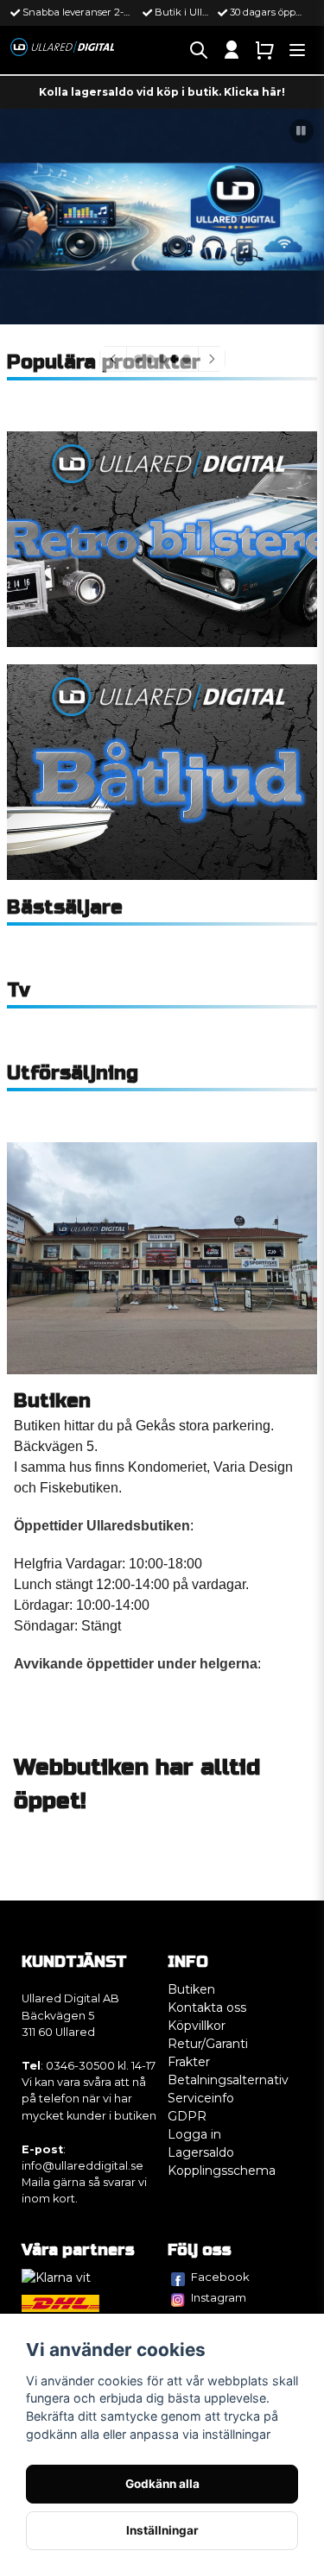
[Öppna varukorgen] (264, 50)
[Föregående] (113, 359)
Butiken (191, 1989)
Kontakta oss (207, 2007)
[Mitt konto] (232, 50)
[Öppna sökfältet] (199, 50)
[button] (302, 131)
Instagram (219, 2297)
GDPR (187, 2116)
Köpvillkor (197, 2026)
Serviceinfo (201, 2098)
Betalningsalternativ (228, 2080)
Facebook (220, 2277)
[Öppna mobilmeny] (297, 50)
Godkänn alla (162, 2484)
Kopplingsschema (222, 2171)
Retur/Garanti (208, 2044)
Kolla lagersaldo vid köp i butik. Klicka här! (162, 92)
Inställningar (162, 2530)
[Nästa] (212, 359)
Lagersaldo (201, 2152)
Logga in (194, 2134)
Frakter (189, 2062)
